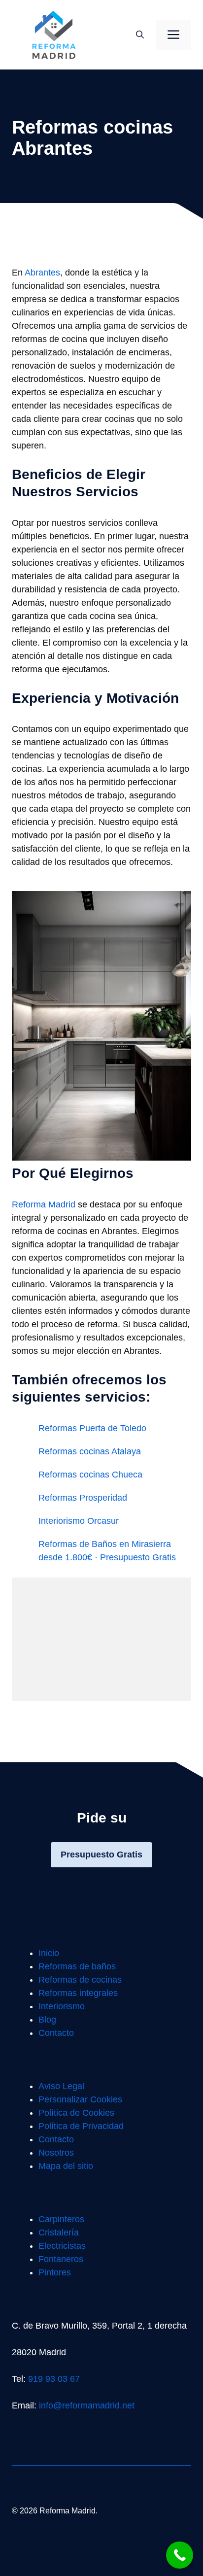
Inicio (49, 1953)
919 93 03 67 (54, 2379)
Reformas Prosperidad (83, 1498)
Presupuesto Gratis (101, 1855)
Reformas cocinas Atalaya (90, 1451)
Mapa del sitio (66, 2166)
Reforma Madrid (44, 1204)
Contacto (56, 2033)
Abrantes (42, 273)
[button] (140, 35)
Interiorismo (62, 2006)
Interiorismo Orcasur (79, 1521)
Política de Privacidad (81, 2126)
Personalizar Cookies (80, 2099)
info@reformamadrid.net (87, 2405)
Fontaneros (61, 2259)
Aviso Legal (61, 2086)
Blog (47, 2020)
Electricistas (62, 2246)
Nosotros (56, 2153)
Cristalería (59, 2233)
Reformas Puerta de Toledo (92, 1428)
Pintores (55, 2272)
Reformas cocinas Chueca (90, 1475)
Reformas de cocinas (80, 1980)
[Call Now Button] (180, 2555)
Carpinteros (61, 2219)
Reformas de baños (77, 1966)
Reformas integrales (78, 1993)
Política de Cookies (76, 2113)
